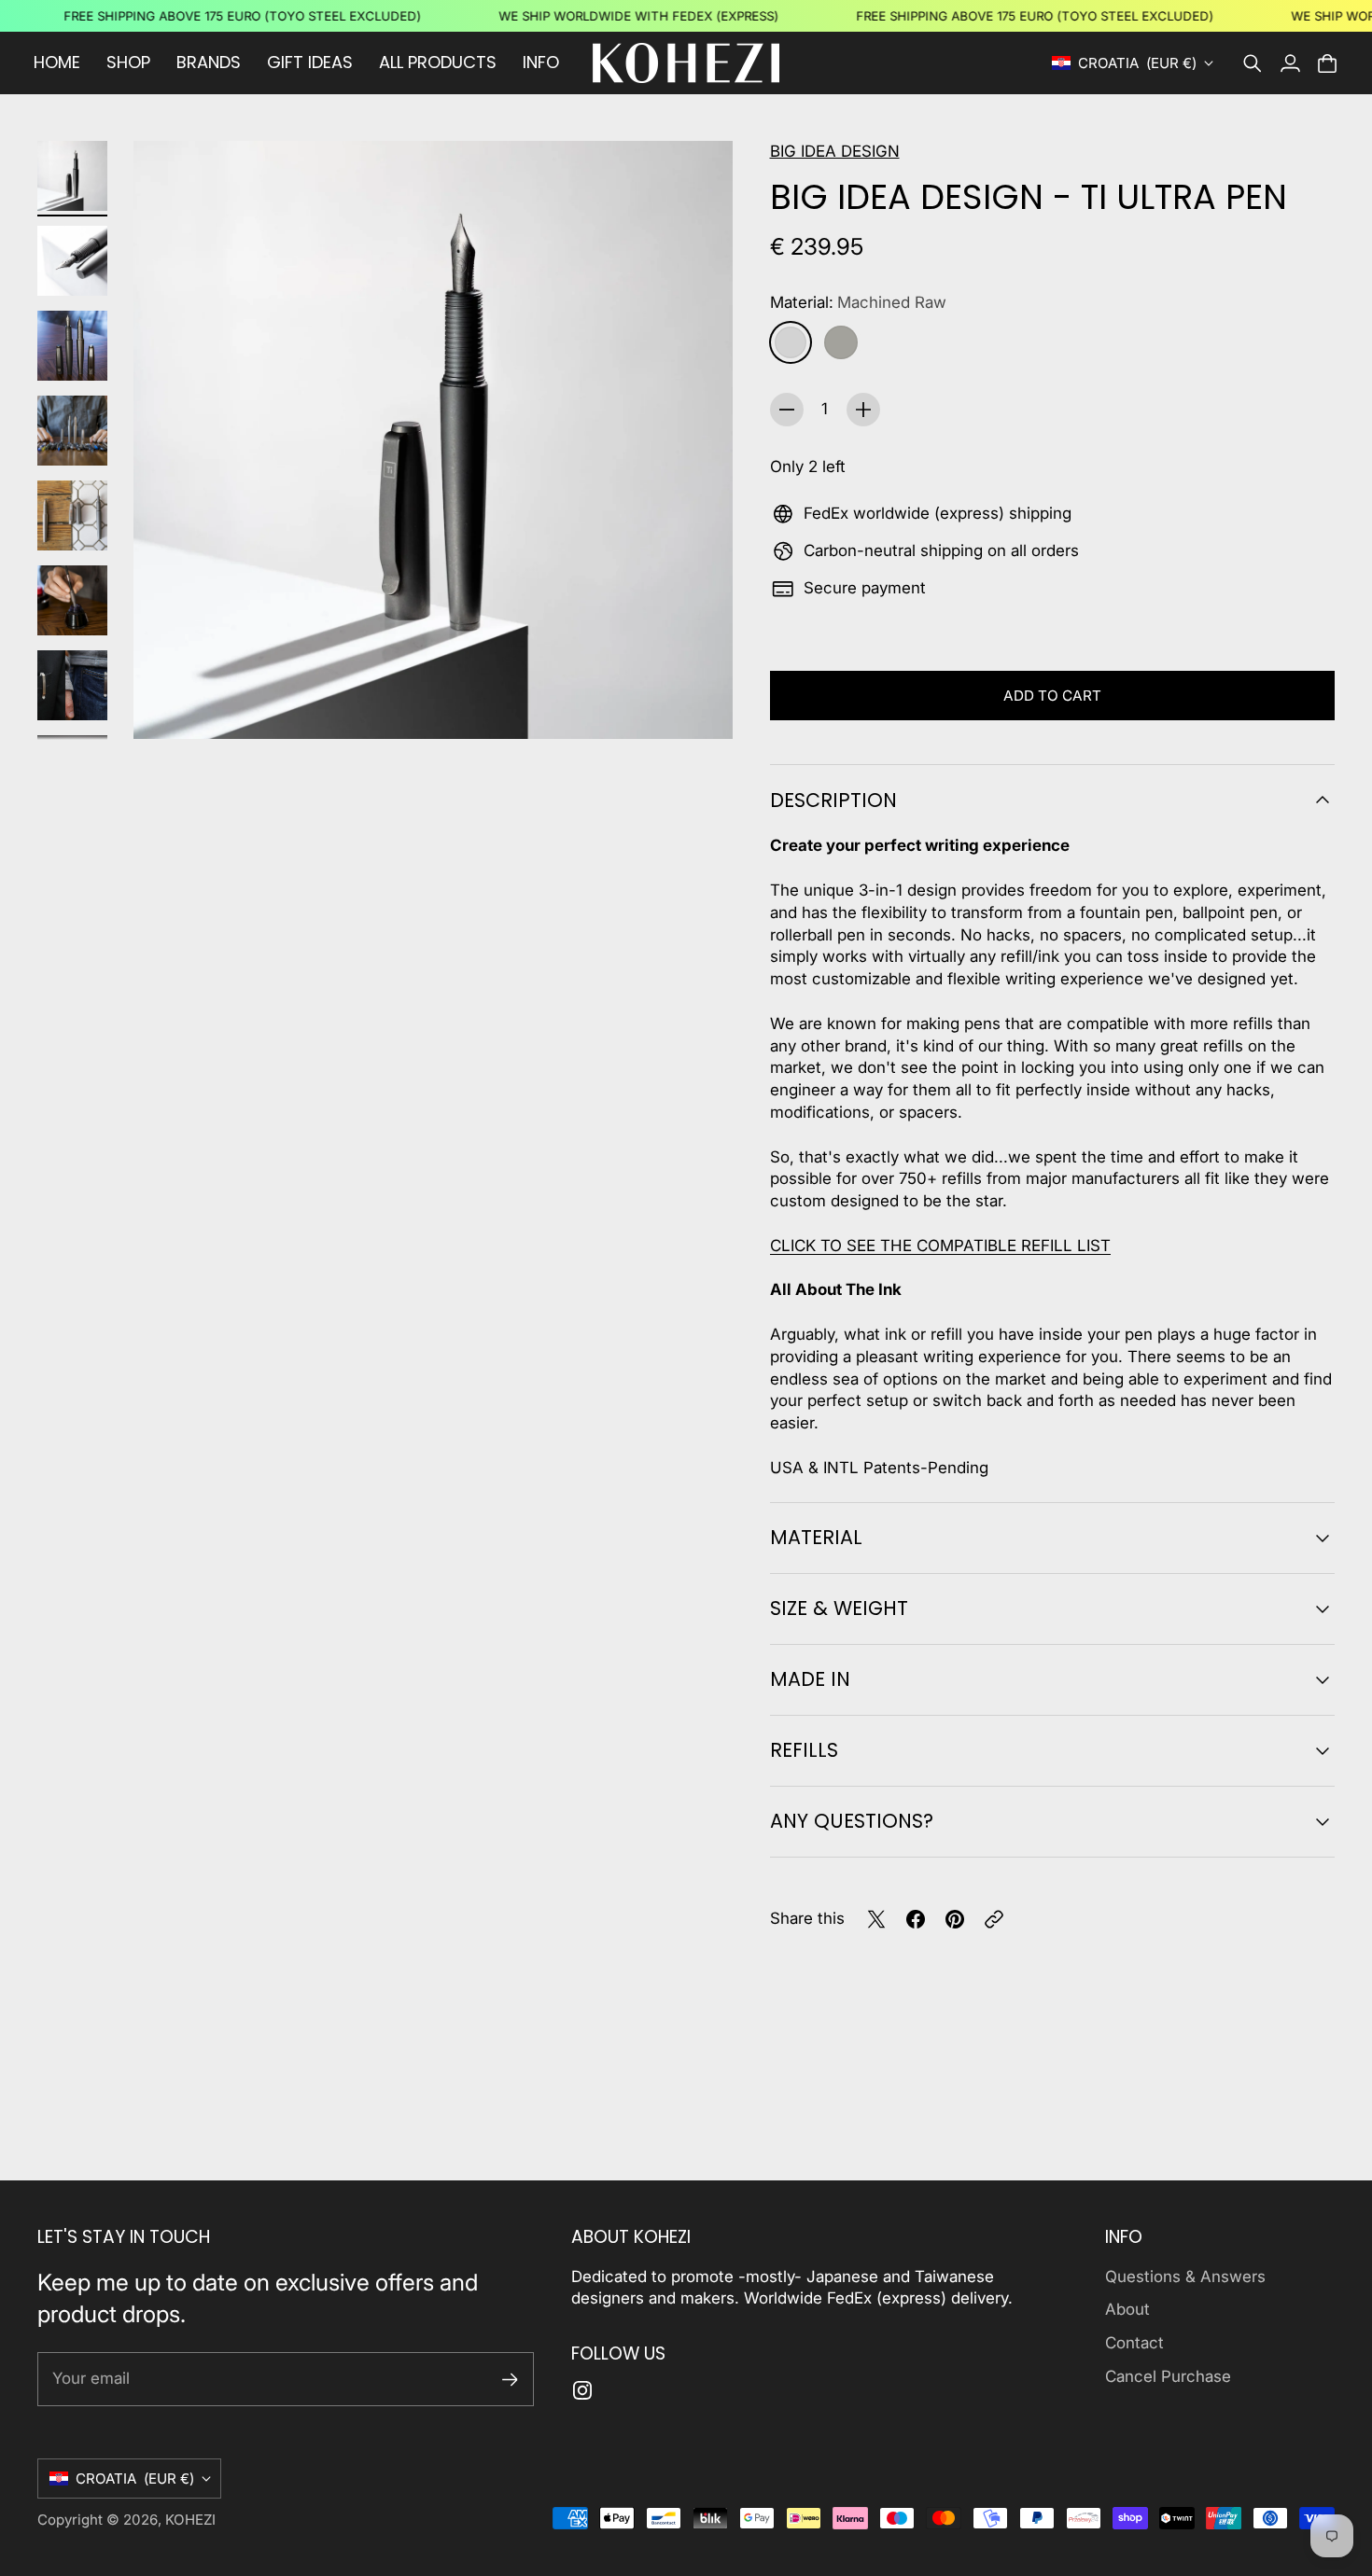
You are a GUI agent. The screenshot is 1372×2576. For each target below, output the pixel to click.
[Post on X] (876, 1919)
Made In (810, 1679)
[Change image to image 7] (72, 685)
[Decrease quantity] (787, 410)
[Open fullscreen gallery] (697, 703)
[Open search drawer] (1253, 63)
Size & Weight (839, 1608)
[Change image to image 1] (72, 176)
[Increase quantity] (863, 410)
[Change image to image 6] (72, 600)
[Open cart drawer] (1327, 63)
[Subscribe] (510, 2380)
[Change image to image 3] (72, 346)
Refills (804, 1750)
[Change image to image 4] (72, 431)
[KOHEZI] (686, 63)
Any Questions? (852, 1821)
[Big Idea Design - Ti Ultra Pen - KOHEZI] (433, 440)
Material (816, 1537)
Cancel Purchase (1168, 2376)
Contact (1134, 2343)
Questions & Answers (1185, 2277)
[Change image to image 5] (72, 515)
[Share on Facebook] (916, 1919)
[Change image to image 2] (72, 261)
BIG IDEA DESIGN (835, 151)
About (1127, 2309)
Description (833, 800)
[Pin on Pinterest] (955, 1919)
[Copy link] (994, 1919)
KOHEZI (190, 2520)
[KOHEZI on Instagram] (582, 2390)
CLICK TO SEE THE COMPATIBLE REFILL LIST (940, 1246)
